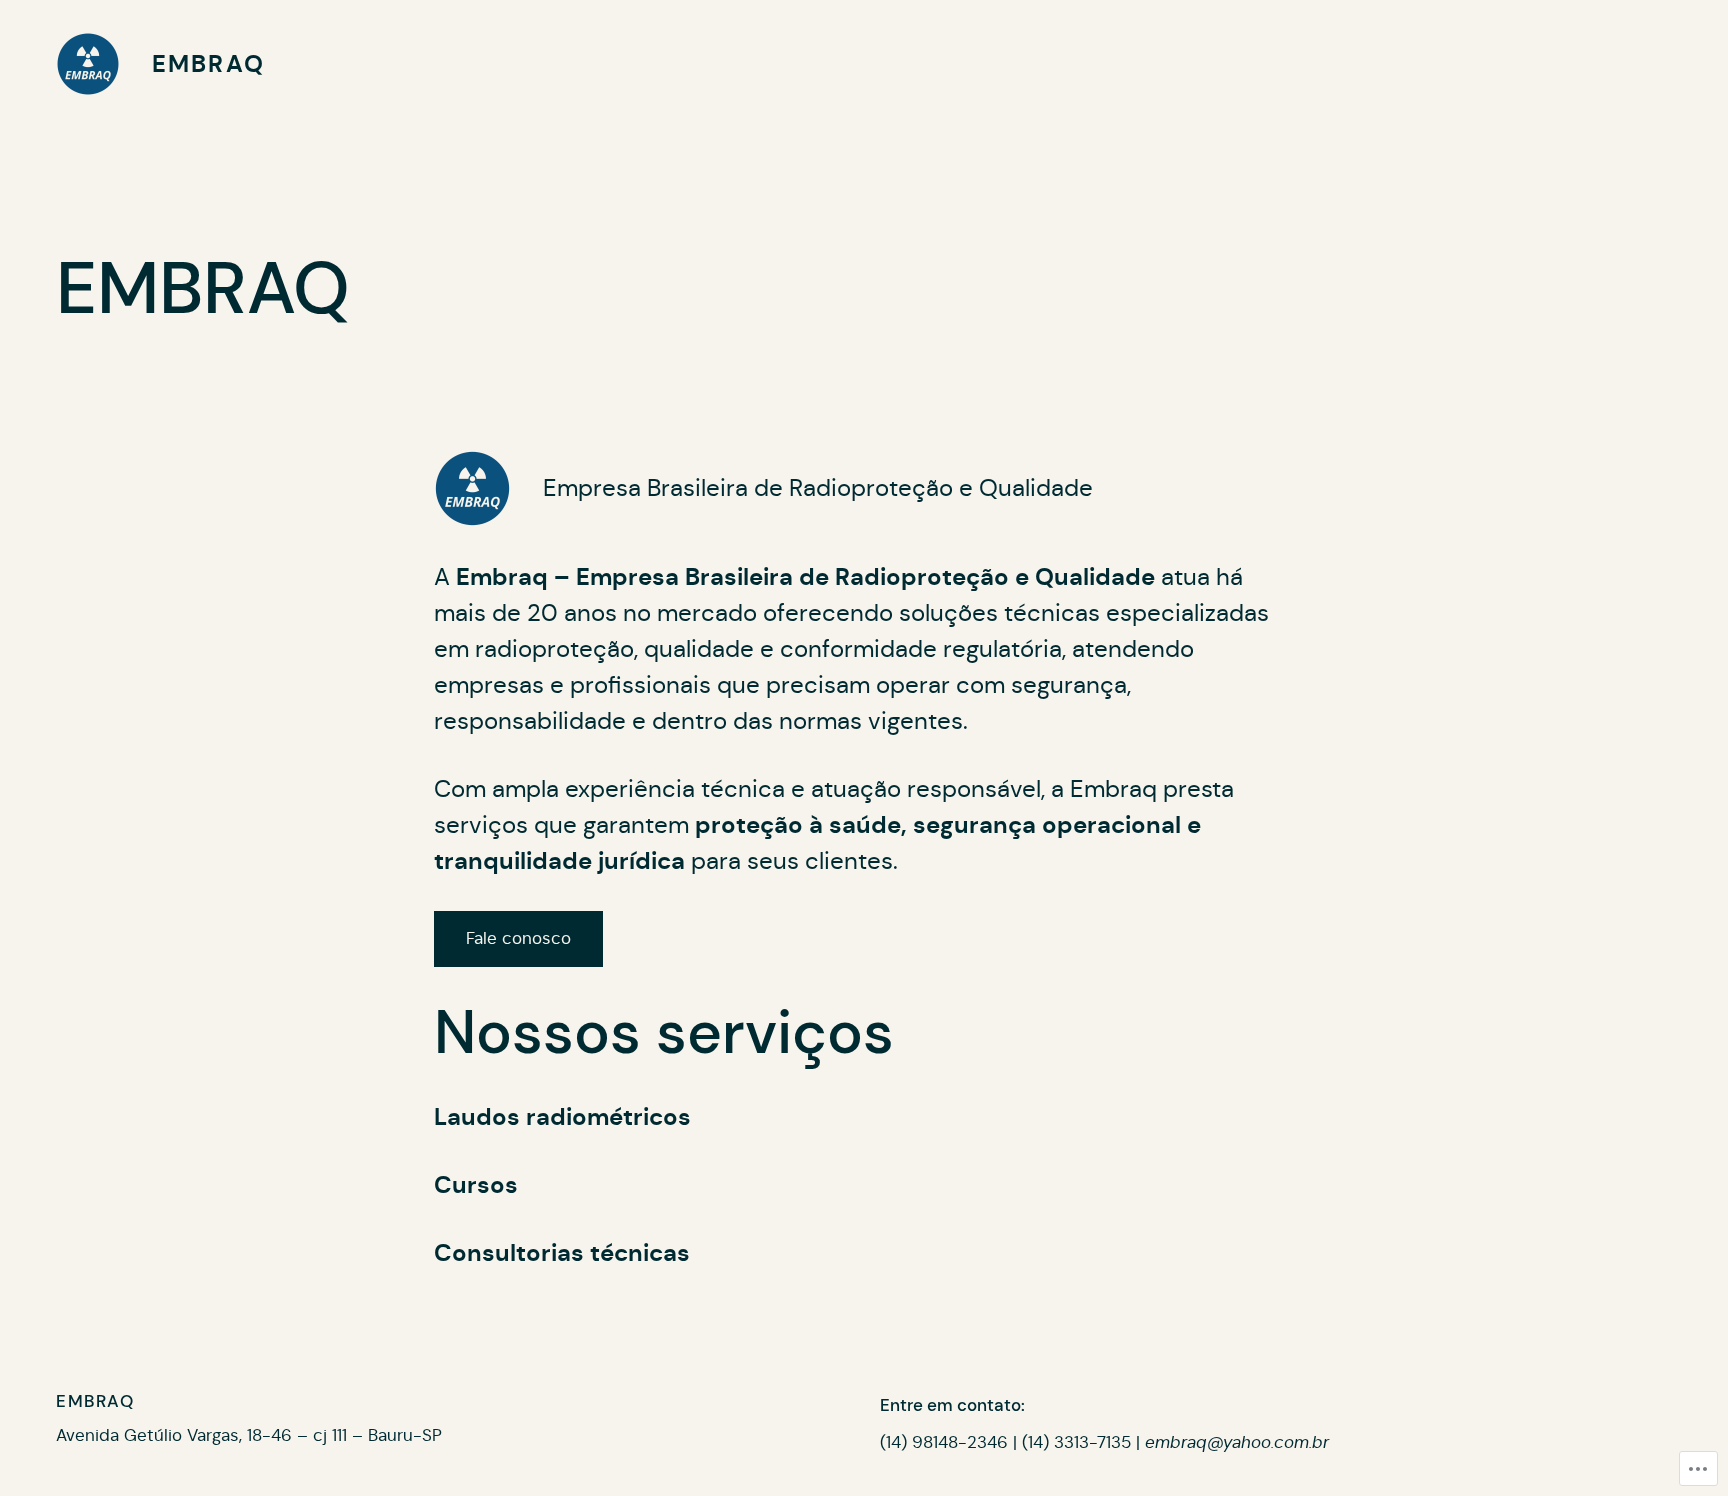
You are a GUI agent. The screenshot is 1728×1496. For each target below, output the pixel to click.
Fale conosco (518, 938)
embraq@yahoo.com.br (1237, 1442)
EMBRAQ (208, 64)
